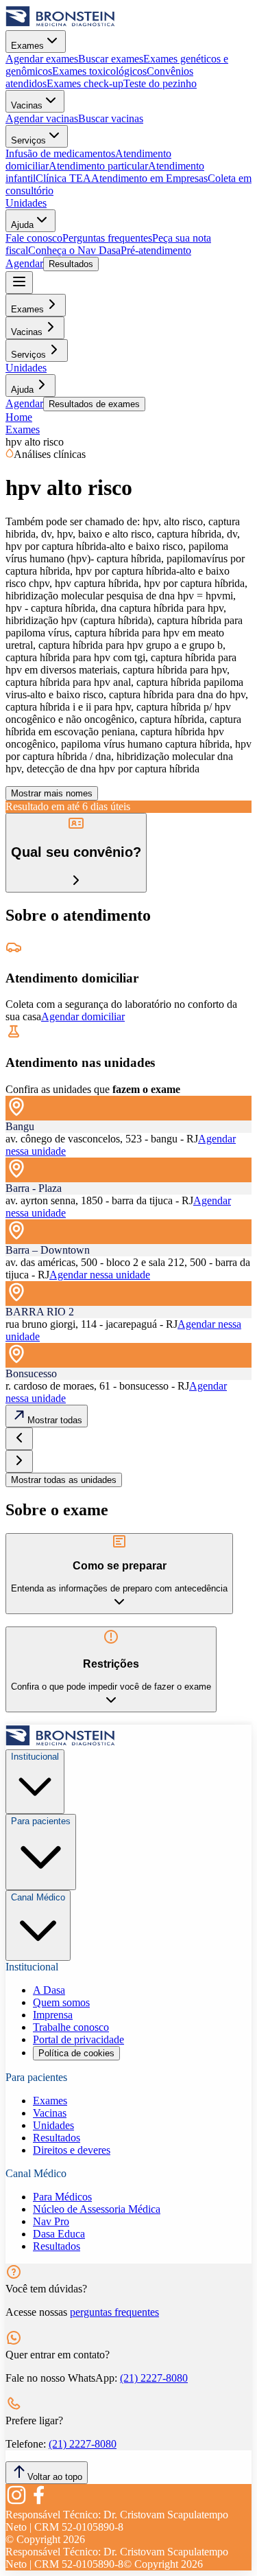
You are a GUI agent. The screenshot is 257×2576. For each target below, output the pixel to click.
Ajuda (22, 225)
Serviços (28, 140)
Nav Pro (51, 2221)
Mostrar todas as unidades (64, 1480)
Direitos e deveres (72, 2150)
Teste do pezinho (160, 83)
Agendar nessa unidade (100, 1275)
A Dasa (49, 1990)
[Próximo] (19, 1461)
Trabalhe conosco (71, 2027)
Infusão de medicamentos (60, 153)
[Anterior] (19, 1439)
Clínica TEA (63, 178)
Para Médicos (62, 2197)
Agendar (24, 263)
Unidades (26, 203)
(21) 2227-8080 (154, 2378)
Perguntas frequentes (107, 238)
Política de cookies (76, 2053)
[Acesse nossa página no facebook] (38, 2502)
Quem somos (61, 2002)
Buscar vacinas (111, 118)
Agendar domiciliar (83, 1016)
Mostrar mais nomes (52, 793)
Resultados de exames (94, 404)
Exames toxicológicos (99, 71)
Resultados (71, 264)
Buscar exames (111, 59)
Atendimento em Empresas (149, 178)
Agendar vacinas (42, 118)
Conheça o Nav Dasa (74, 250)
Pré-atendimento (156, 250)
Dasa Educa (59, 2234)
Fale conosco (34, 238)
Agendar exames (42, 59)
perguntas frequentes (114, 2312)
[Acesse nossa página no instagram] (16, 2502)
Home (19, 417)
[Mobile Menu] (19, 283)
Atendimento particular (98, 166)
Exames (27, 46)
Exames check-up (85, 83)
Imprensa (53, 2015)
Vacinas (27, 105)
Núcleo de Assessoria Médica (97, 2209)
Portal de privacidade (78, 2039)
